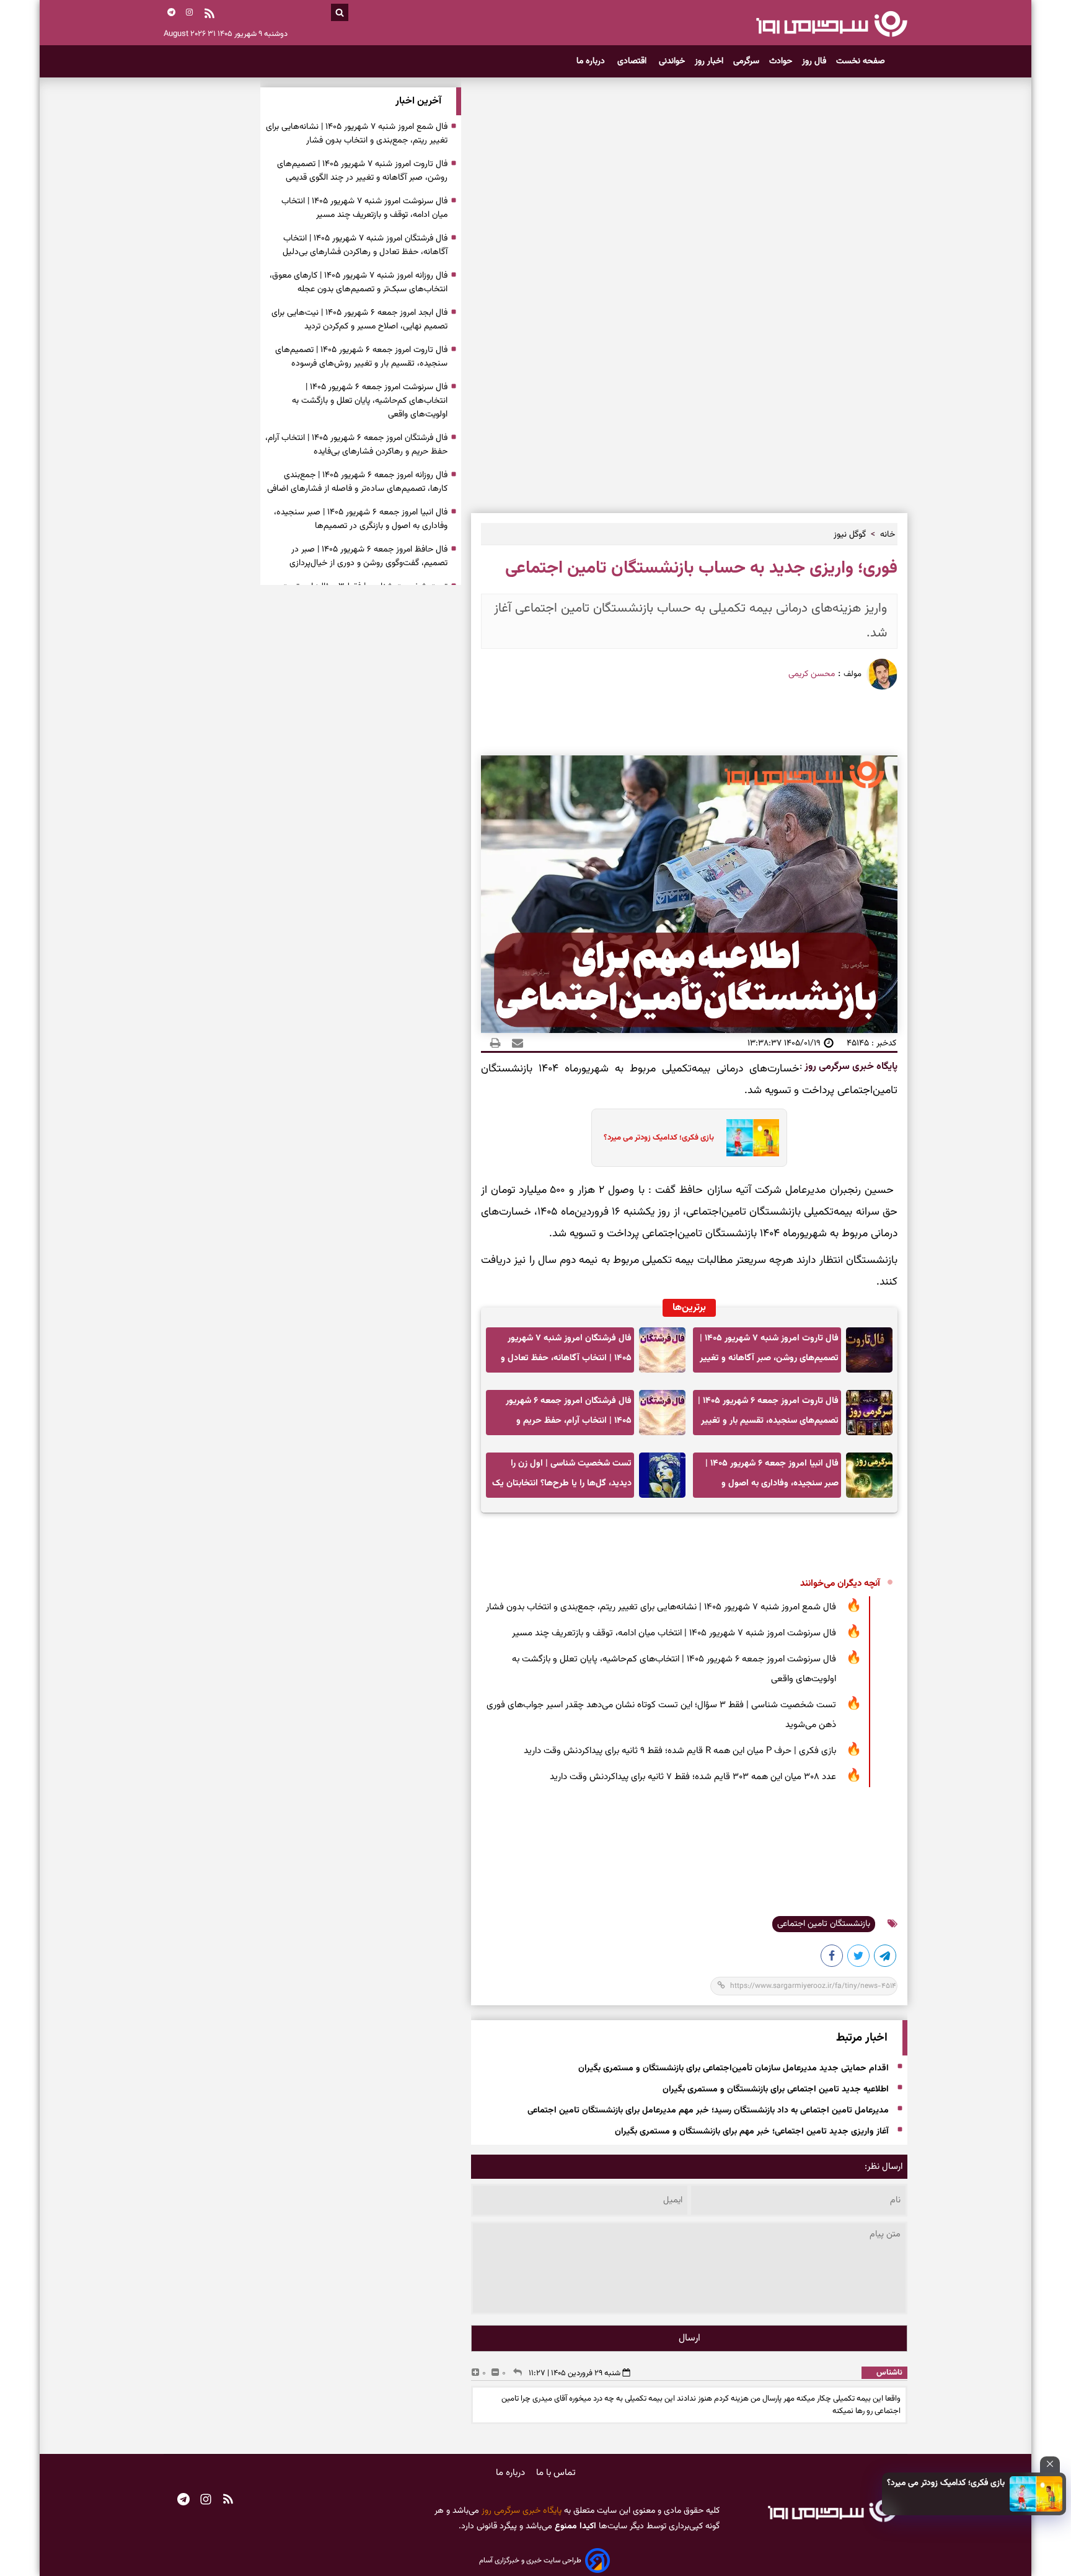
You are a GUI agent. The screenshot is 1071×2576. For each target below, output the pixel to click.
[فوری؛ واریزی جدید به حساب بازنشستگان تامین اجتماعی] (886, 1958)
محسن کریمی (812, 674)
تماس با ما (556, 2473)
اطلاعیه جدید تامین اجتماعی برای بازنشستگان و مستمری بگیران (776, 2090)
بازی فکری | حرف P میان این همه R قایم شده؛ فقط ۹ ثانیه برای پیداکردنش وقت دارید (680, 1751)
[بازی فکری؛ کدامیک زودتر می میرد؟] (1036, 2494)
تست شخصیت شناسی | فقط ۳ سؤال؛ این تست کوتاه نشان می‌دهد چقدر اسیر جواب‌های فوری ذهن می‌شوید (661, 1715)
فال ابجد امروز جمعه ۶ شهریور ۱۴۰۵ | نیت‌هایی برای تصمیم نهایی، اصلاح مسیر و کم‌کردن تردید (359, 320)
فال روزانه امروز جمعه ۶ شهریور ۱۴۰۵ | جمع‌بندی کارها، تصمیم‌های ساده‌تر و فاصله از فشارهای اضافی (357, 482)
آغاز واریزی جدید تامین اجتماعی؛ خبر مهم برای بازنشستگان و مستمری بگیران (752, 2132)
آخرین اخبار (418, 101)
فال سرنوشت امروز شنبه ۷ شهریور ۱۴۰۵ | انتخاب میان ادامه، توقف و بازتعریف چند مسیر (674, 1633)
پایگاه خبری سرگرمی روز (850, 1067)
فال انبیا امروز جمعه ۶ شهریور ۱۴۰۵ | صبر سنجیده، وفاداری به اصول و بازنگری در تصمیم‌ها (772, 1477)
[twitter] (859, 1958)
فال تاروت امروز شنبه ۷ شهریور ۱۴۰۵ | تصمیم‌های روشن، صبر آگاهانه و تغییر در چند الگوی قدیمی (769, 1352)
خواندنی (672, 61)
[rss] (209, 15)
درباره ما (592, 61)
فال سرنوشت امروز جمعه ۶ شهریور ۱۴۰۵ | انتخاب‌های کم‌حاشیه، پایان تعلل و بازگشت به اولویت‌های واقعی (674, 1669)
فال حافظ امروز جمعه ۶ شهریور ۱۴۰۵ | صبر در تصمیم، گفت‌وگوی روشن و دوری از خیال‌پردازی (368, 556)
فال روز (814, 61)
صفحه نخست (861, 61)
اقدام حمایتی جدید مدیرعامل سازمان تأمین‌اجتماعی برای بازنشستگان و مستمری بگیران (734, 2068)
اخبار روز (709, 61)
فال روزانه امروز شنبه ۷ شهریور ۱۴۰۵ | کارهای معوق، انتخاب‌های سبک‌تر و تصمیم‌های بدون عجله (359, 283)
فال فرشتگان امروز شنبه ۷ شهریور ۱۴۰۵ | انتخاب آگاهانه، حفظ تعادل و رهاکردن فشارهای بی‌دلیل (566, 1352)
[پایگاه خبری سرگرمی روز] (831, 24)
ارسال (690, 2338)
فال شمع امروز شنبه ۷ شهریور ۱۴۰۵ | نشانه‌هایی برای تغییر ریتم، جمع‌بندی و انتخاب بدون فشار (661, 1607)
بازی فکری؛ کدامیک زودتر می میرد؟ (946, 2483)
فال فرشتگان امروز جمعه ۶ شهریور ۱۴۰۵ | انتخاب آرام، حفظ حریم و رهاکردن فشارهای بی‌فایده (569, 1414)
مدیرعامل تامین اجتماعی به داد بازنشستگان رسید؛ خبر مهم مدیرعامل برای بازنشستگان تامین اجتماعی (708, 2111)
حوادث (781, 61)
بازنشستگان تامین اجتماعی (824, 1924)
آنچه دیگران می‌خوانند (840, 1584)
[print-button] (495, 1043)
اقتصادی (633, 61)
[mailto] (514, 1043)
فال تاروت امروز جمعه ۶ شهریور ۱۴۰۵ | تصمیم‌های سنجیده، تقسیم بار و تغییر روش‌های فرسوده (768, 1414)
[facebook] (832, 1958)
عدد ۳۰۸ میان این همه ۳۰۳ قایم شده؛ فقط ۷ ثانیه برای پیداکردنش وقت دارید (693, 1777)
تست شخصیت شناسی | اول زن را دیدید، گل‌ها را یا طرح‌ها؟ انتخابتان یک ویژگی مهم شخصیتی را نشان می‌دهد (562, 1477)
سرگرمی (746, 61)
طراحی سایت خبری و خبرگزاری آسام (530, 2561)
